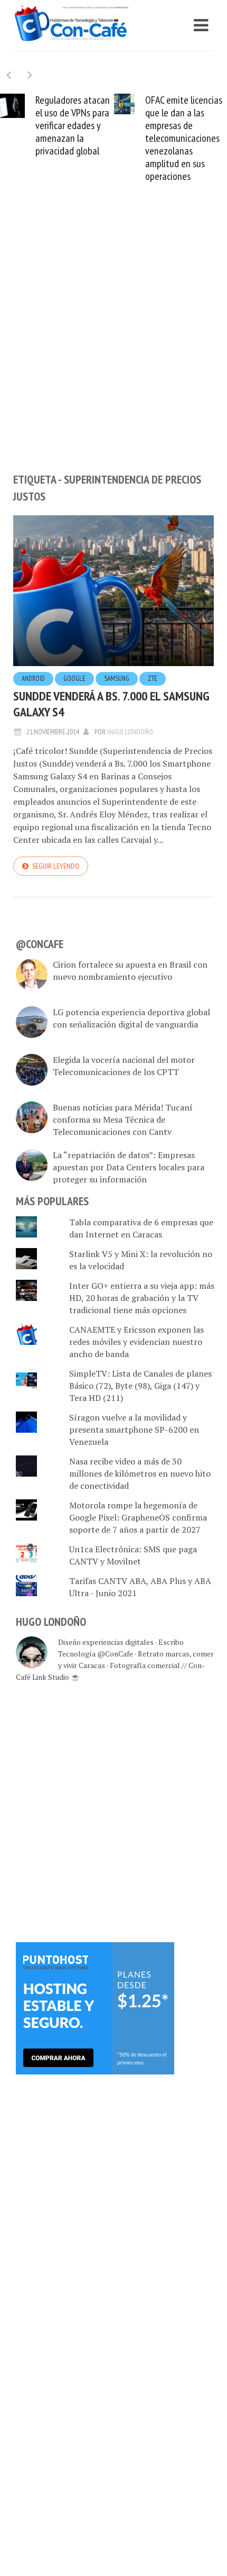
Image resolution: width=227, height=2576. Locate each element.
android (33, 679)
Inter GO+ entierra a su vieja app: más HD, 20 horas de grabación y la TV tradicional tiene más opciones (142, 1298)
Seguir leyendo (56, 866)
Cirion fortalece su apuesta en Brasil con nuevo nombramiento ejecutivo (130, 971)
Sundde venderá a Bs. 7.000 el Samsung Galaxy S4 (111, 704)
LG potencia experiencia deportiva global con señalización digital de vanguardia (131, 1018)
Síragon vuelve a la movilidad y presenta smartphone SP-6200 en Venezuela (134, 1430)
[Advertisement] (113, 345)
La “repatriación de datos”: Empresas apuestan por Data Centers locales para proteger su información (129, 1167)
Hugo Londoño (130, 732)
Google (74, 679)
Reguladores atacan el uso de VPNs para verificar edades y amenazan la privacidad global (73, 125)
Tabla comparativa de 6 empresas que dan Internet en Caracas (141, 1228)
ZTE (153, 679)
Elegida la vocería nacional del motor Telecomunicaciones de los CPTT (124, 1066)
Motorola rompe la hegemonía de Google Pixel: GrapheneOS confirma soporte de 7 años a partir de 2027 (138, 1517)
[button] (30, 75)
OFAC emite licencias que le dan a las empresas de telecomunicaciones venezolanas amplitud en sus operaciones (184, 138)
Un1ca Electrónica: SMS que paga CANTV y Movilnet (133, 1555)
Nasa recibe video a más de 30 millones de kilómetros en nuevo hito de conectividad (140, 1473)
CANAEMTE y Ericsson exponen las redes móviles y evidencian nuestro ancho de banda (136, 1342)
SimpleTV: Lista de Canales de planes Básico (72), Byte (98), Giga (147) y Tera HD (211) (140, 1386)
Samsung (117, 679)
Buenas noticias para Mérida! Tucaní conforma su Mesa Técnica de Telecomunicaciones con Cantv (123, 1119)
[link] (95, 2007)
